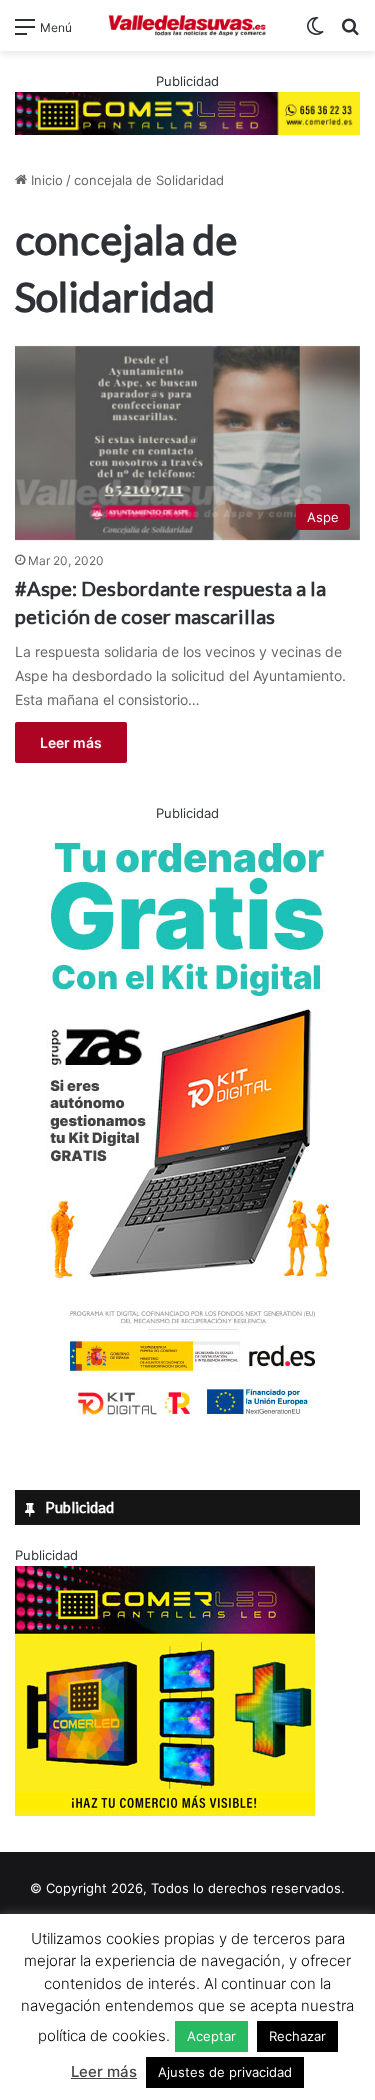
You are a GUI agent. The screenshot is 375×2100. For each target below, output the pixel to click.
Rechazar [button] (297, 2036)
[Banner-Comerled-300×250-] (165, 1811)
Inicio (45, 180)
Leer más (71, 742)
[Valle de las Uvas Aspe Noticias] (188, 25)
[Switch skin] (315, 33)
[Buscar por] (350, 33)
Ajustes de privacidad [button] (225, 2072)
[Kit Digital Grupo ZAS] (188, 1419)
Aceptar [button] (211, 2036)
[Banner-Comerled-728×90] (187, 112)
